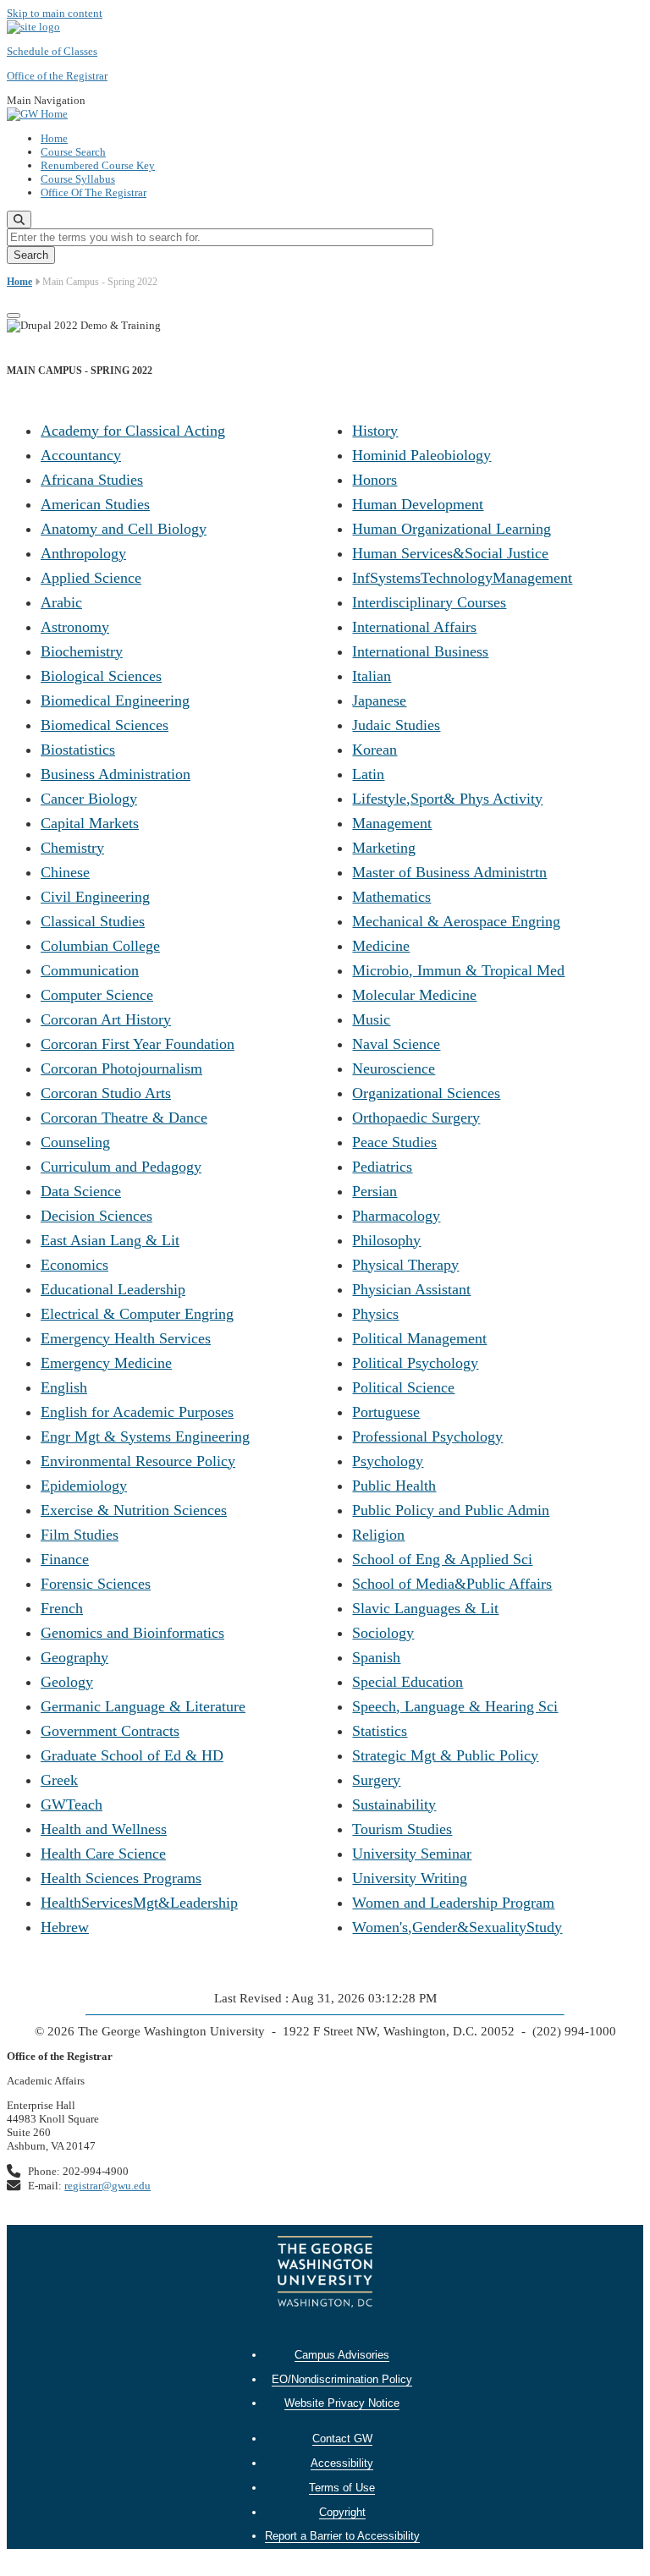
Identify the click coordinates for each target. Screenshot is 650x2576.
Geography (74, 1657)
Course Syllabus (78, 179)
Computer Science (97, 995)
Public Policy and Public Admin (451, 1510)
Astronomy (75, 627)
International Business (420, 651)
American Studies (95, 504)
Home (54, 138)
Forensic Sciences (96, 1584)
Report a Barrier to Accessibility (342, 2536)
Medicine (381, 946)
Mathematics (391, 897)
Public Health (394, 1486)
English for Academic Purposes (137, 1412)
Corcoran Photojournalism (121, 1068)
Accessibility (342, 2463)
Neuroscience (394, 1068)
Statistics (380, 1731)
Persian (375, 1191)
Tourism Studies (402, 1829)
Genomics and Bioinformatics (132, 1633)
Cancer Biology (89, 799)
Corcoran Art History (106, 1019)
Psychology (388, 1461)
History (375, 431)
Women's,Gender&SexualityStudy (457, 1927)
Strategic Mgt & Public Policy (445, 1755)
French (62, 1608)
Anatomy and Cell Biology (124, 529)
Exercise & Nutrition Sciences (134, 1510)
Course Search (73, 152)
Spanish (376, 1657)
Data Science (81, 1191)
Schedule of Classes (52, 51)
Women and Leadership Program (453, 1903)
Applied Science (91, 578)
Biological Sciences (101, 676)
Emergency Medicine (106, 1363)
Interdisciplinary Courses (429, 602)
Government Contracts (110, 1731)
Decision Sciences (96, 1216)
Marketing (384, 848)
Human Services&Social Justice (450, 553)
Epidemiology (84, 1486)
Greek (59, 1780)
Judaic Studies (396, 725)
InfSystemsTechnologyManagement (462, 578)
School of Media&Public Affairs (452, 1584)
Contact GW (342, 2439)
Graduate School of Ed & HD (132, 1755)
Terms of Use (342, 2488)
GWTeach (72, 1804)
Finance (65, 1559)
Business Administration (116, 774)
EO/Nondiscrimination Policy (342, 2379)
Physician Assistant (411, 1289)
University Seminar (412, 1854)
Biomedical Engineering (115, 700)
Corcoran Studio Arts (106, 1093)
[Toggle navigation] (14, 316)
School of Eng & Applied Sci (442, 1559)
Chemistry (72, 848)
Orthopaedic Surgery (416, 1118)
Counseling (75, 1142)
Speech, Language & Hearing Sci (455, 1706)
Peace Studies (394, 1142)
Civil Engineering (95, 897)
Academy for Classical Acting (133, 431)
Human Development (418, 504)
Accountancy (81, 455)
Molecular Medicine (414, 995)
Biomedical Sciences (105, 725)
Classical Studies (93, 921)
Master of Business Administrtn (449, 872)
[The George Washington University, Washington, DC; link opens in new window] (325, 2274)
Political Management (419, 1338)
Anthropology (83, 553)
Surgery (376, 1780)
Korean (375, 750)
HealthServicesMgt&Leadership (139, 1903)
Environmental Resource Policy (138, 1461)
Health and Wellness (104, 1829)
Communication (90, 970)
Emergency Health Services (126, 1338)
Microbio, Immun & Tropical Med (458, 970)
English (64, 1387)
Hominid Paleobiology (421, 455)
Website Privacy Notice (342, 2403)
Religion (378, 1535)
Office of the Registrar (57, 76)
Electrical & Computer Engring (137, 1314)
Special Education (408, 1682)
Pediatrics (382, 1167)
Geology (67, 1682)
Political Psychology (415, 1363)
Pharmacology (396, 1216)
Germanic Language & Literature (143, 1706)
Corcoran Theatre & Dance (124, 1118)
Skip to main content (55, 13)
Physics (375, 1314)
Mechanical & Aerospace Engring (456, 921)
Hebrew (65, 1927)
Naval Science (396, 1044)
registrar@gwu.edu (107, 2186)
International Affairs (414, 627)
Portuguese (386, 1412)
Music (371, 1019)
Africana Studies (92, 480)
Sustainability (394, 1804)
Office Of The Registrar (94, 192)
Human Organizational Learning (452, 529)
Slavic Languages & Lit (425, 1608)
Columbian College (100, 946)
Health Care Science (103, 1854)
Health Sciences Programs (121, 1878)
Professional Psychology (427, 1436)
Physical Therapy (405, 1265)
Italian (372, 676)
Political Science (403, 1387)
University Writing (410, 1878)
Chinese (65, 872)
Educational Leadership (113, 1289)
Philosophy (386, 1240)
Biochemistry (82, 651)
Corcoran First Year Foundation (138, 1044)
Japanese (379, 700)
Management (392, 823)
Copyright (342, 2512)
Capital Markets (90, 823)
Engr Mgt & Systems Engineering (145, 1436)
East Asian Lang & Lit (110, 1240)
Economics (74, 1265)
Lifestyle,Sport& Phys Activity (447, 799)
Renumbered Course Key (98, 165)
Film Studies (80, 1535)
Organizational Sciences (426, 1093)
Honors (375, 480)
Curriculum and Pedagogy (121, 1167)
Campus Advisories (342, 2355)
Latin (368, 774)
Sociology (383, 1633)
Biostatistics (78, 750)
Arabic (61, 602)
